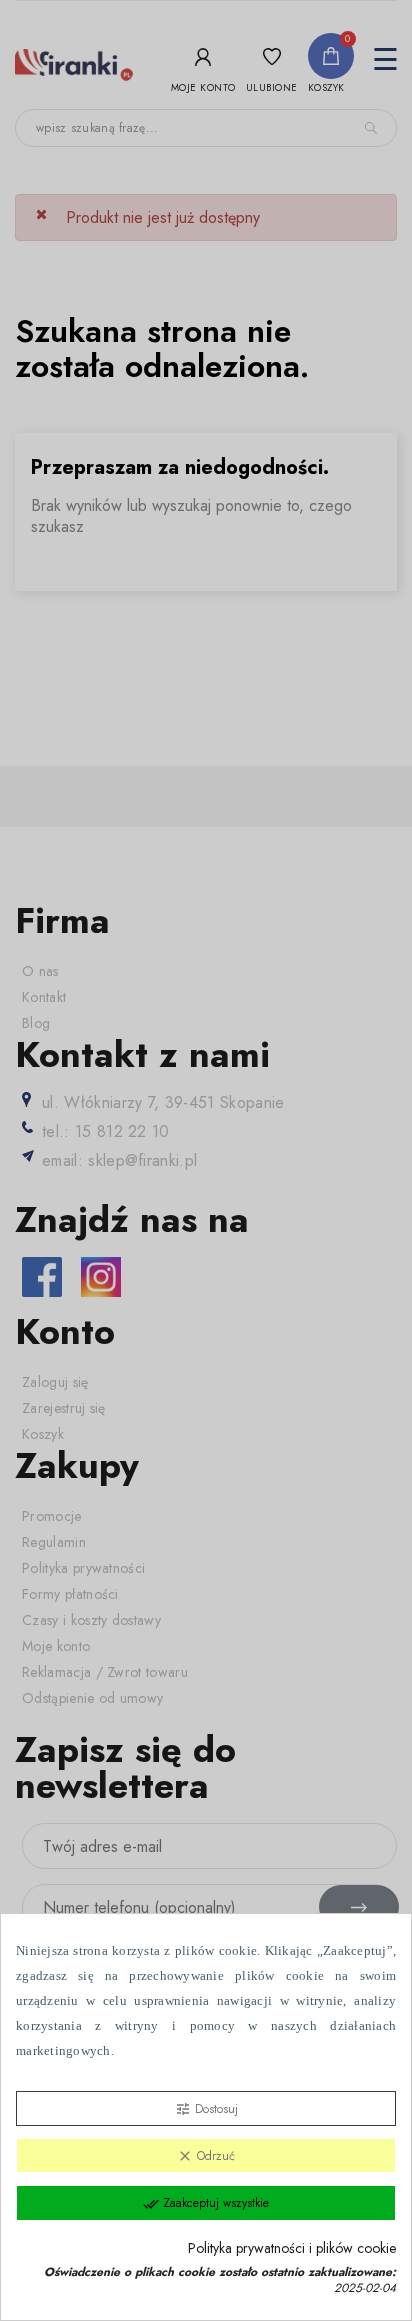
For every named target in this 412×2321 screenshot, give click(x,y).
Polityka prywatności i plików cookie (292, 2248)
